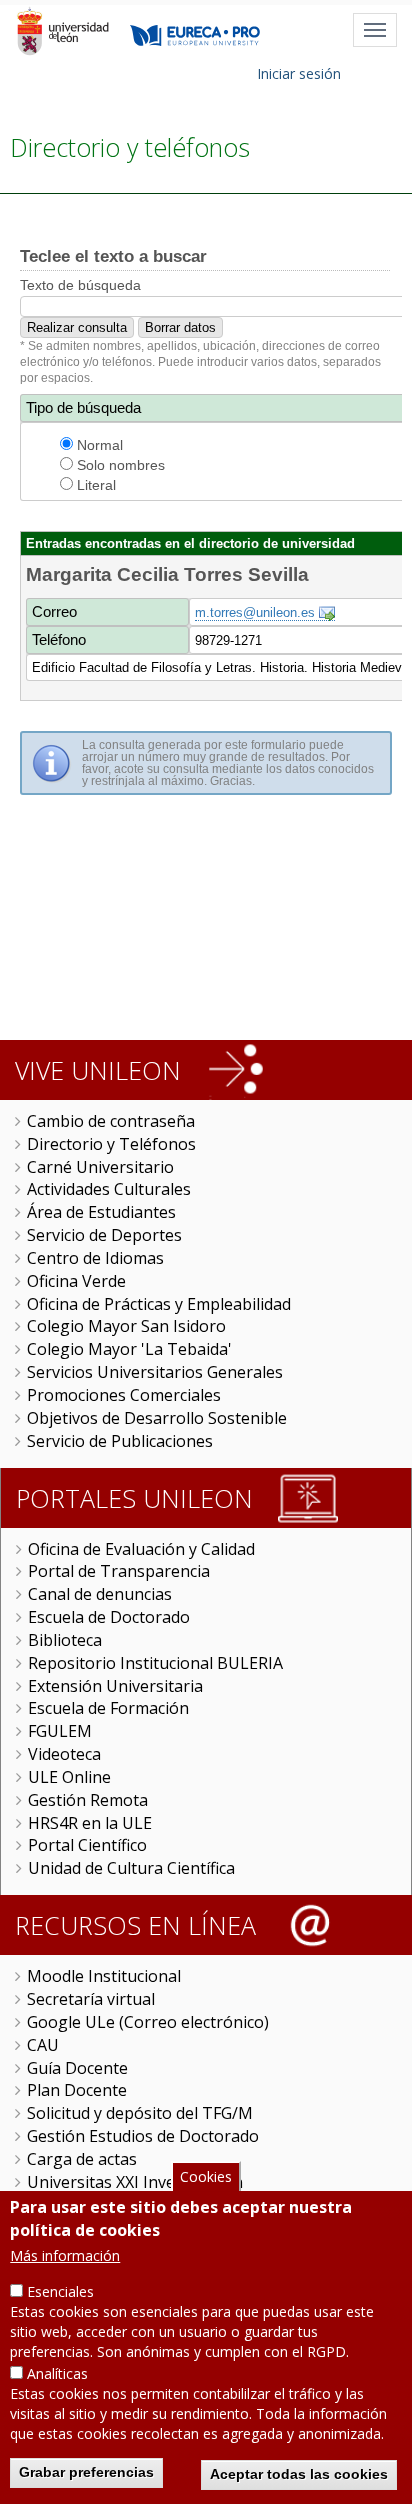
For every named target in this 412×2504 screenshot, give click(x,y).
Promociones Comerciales (124, 1395)
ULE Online (69, 1777)
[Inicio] (62, 31)
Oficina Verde (76, 1281)
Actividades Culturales (109, 1189)
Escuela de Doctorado (109, 1617)
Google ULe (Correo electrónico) (148, 2022)
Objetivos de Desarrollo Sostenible (157, 1418)
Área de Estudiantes (101, 1212)
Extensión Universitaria (115, 1686)
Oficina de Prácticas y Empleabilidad (159, 1304)
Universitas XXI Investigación (135, 2182)
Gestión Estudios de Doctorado (143, 2136)
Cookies (206, 2176)
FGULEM (60, 1731)
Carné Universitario (100, 1167)
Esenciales (60, 2291)
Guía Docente (77, 2068)
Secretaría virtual (91, 1999)
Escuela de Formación (108, 1708)
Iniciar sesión (299, 73)
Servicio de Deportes (104, 1235)
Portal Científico (87, 1845)
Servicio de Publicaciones (120, 1441)
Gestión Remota (88, 1800)
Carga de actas (82, 2159)
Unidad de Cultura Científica (131, 1868)
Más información (65, 2255)
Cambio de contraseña (111, 1121)
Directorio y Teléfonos (111, 1144)
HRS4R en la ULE (90, 1823)
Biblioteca (65, 1640)
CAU (43, 2045)
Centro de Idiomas (95, 1258)
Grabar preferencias (86, 2472)
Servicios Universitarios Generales (155, 1372)
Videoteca (64, 1754)
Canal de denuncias (100, 1594)
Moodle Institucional (104, 1976)
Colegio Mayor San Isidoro (126, 1326)
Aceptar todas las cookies (299, 2474)
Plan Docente (77, 2090)
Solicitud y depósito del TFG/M (140, 2113)
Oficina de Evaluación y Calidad (141, 1549)
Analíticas (57, 2373)
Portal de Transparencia (119, 1571)
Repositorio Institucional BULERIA (155, 1663)
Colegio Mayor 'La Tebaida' (129, 1349)
